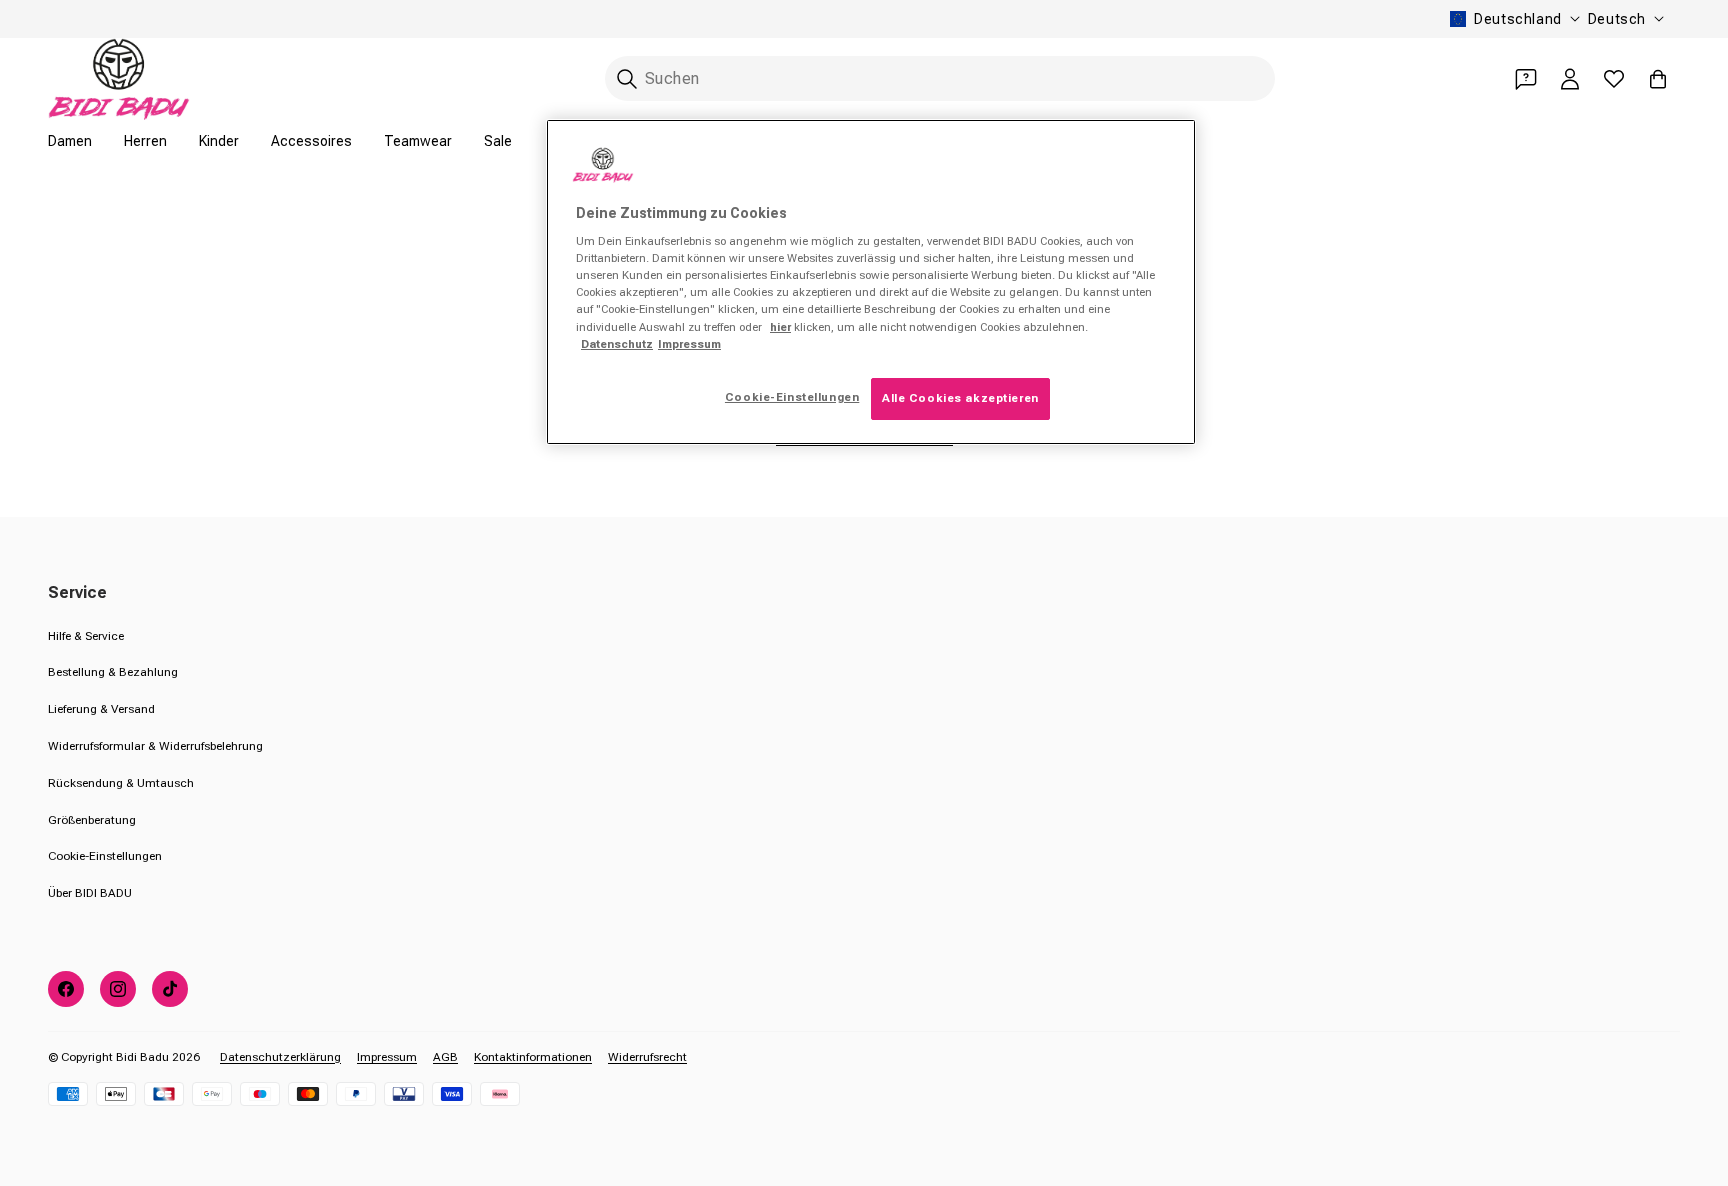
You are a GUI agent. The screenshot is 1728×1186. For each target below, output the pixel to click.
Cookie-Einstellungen (105, 856)
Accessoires (311, 141)
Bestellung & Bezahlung (113, 672)
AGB (445, 1057)
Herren (145, 141)
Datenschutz (617, 344)
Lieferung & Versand (101, 709)
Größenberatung (92, 820)
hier (780, 327)
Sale (498, 141)
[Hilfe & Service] (1526, 79)
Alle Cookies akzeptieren (960, 398)
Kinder (219, 141)
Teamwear (418, 141)
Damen (70, 141)
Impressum (387, 1057)
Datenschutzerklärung (280, 1057)
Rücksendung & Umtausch (121, 783)
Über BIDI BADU (90, 893)
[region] (871, 282)
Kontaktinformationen (533, 1057)
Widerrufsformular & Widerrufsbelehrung (155, 746)
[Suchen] (627, 79)
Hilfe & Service (86, 636)
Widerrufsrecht (647, 1057)
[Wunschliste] (1614, 79)
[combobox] (940, 78)
